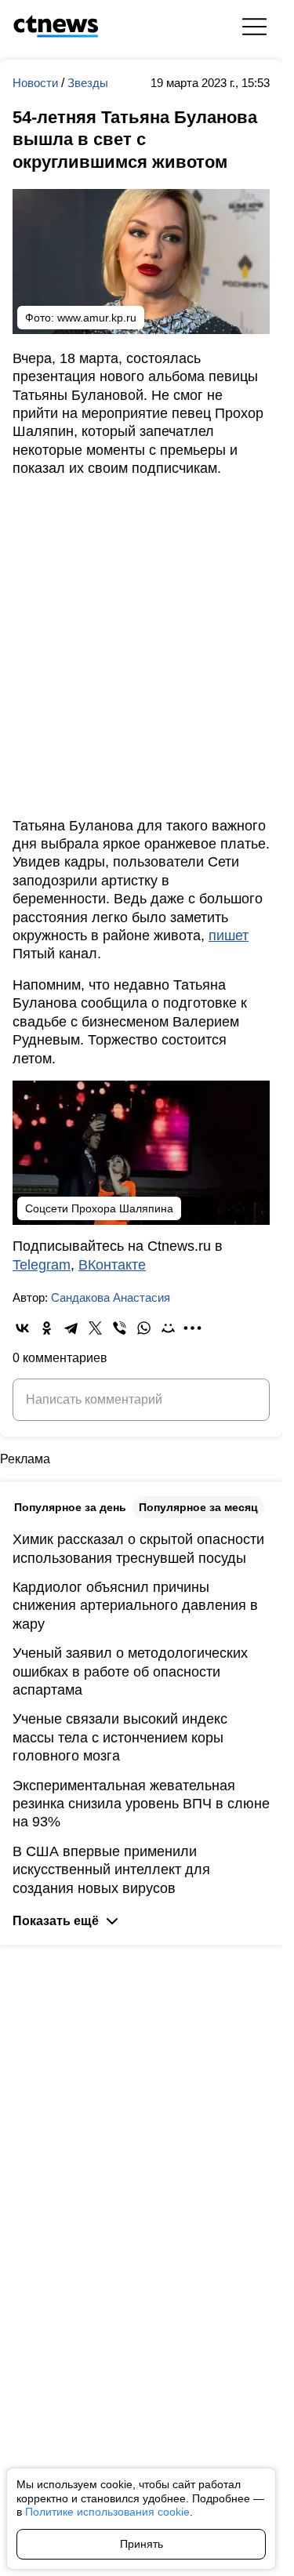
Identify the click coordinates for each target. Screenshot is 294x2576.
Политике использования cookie (107, 2512)
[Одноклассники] (47, 1328)
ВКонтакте (112, 1265)
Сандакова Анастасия (111, 1297)
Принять (142, 2544)
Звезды (88, 83)
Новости (37, 83)
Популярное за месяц (198, 1507)
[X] (95, 1328)
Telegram (42, 1265)
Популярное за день (70, 1507)
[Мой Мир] (168, 1328)
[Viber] (120, 1328)
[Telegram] (71, 1328)
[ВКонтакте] (22, 1328)
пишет (229, 936)
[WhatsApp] (144, 1328)
